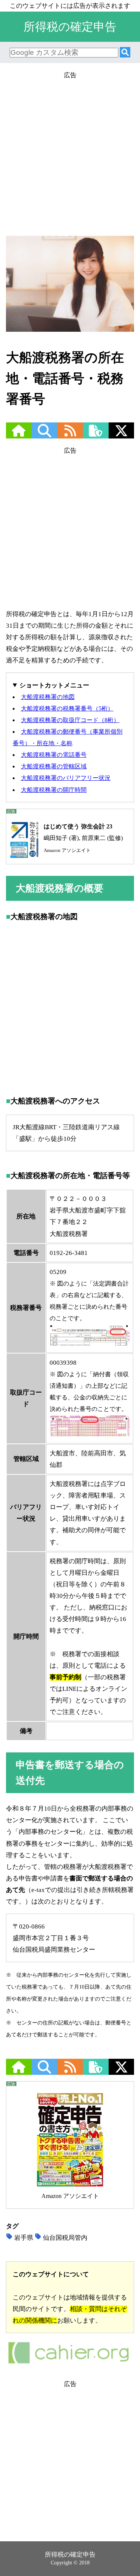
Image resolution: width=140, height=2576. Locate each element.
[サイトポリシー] (96, 435)
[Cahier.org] (69, 2363)
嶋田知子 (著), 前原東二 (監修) (83, 838)
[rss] (70, 435)
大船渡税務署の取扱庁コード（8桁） (70, 720)
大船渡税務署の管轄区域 (54, 766)
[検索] (125, 53)
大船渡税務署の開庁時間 (54, 790)
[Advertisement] (70, 151)
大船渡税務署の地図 (48, 697)
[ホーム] (19, 435)
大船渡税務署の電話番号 (54, 755)
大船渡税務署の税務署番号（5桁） (67, 708)
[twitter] (121, 435)
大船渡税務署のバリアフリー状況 (66, 778)
